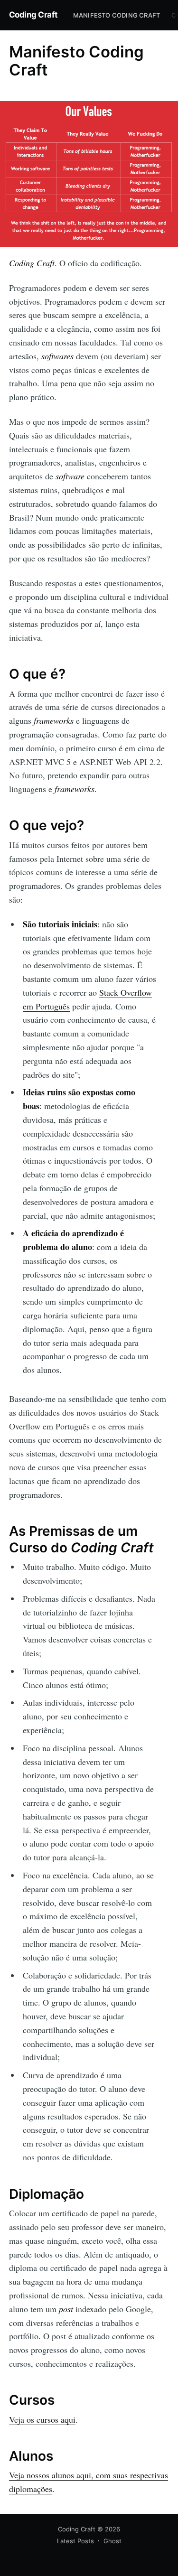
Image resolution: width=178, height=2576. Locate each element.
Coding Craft (33, 15)
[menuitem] (117, 15)
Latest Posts (75, 2541)
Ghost (112, 2541)
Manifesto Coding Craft (117, 15)
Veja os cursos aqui (42, 2419)
